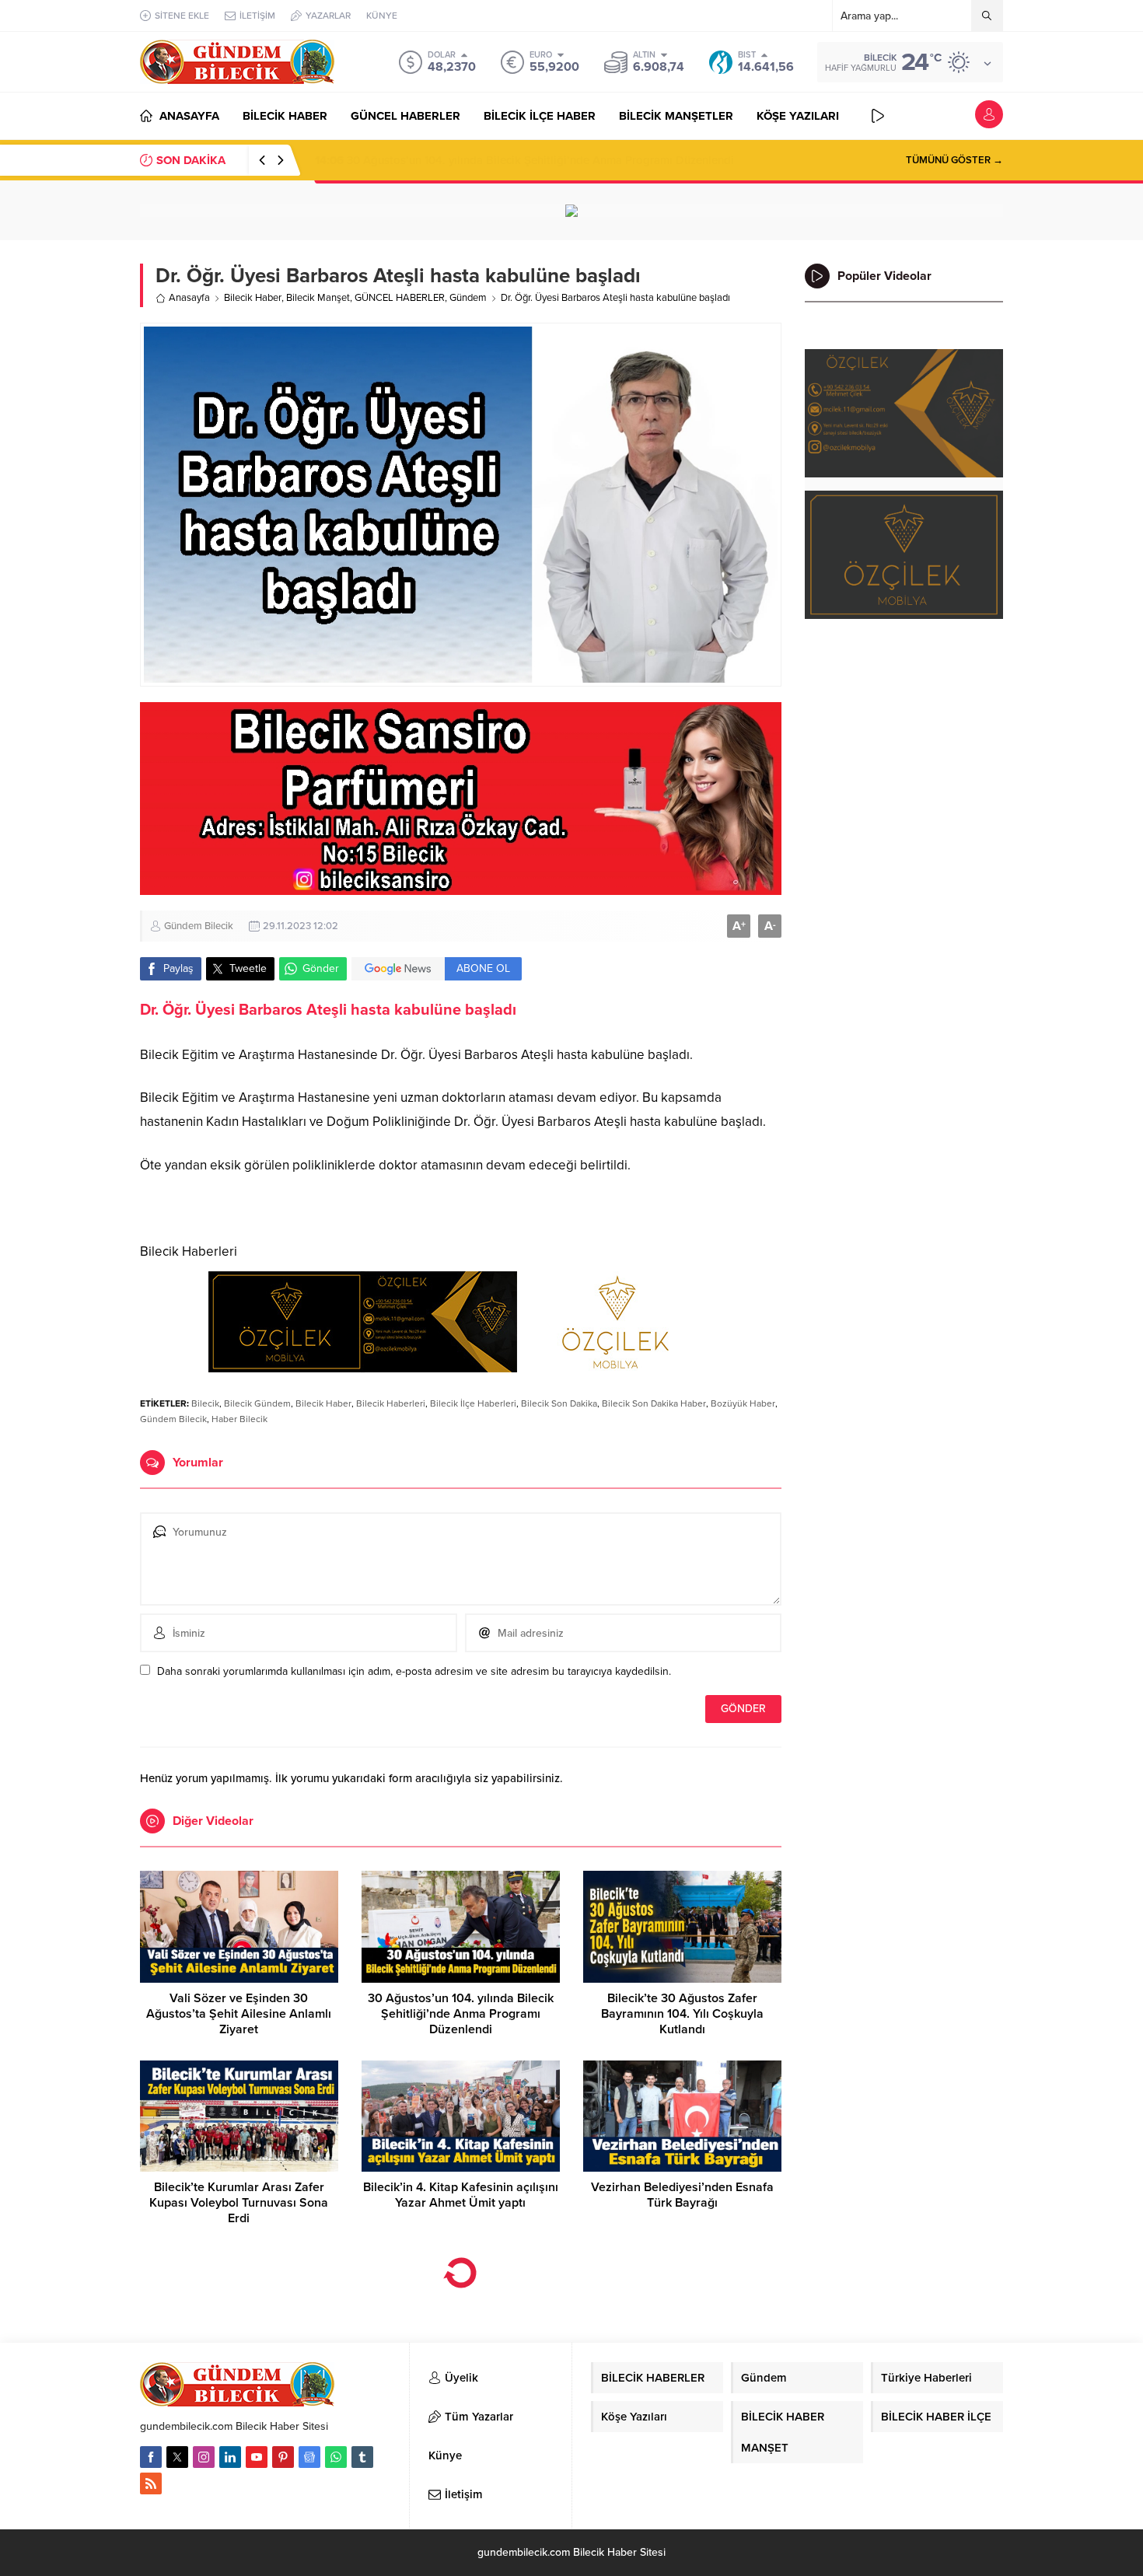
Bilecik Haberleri (391, 1403)
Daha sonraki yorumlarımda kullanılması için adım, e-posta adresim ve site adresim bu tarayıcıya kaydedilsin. (414, 1671)
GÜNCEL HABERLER (400, 298)
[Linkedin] (230, 2457)
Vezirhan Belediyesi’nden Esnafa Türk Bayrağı (682, 2195)
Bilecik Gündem (257, 1403)
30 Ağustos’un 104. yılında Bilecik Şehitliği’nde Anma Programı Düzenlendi (461, 2014)
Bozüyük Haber (743, 1403)
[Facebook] (151, 2457)
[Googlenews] (309, 2457)
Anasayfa (189, 298)
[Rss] (151, 2483)
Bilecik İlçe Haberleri (473, 1403)
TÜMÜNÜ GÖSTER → (954, 160)
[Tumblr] (362, 2457)
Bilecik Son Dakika (559, 1403)
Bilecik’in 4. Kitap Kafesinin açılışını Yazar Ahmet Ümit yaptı (461, 2195)
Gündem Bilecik (199, 926)
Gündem (468, 298)
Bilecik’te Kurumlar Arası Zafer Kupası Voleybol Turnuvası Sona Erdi (239, 2203)
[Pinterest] (283, 2457)
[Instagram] (204, 2457)
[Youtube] (257, 2457)
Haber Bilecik (239, 1419)
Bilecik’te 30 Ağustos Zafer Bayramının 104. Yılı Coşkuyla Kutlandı (501, 160)
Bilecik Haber (253, 298)
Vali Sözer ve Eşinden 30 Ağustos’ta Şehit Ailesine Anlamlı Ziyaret (239, 2014)
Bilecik (205, 1403)
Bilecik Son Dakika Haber (654, 1403)
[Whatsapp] (336, 2457)
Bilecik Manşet (318, 298)
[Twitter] (177, 2457)
